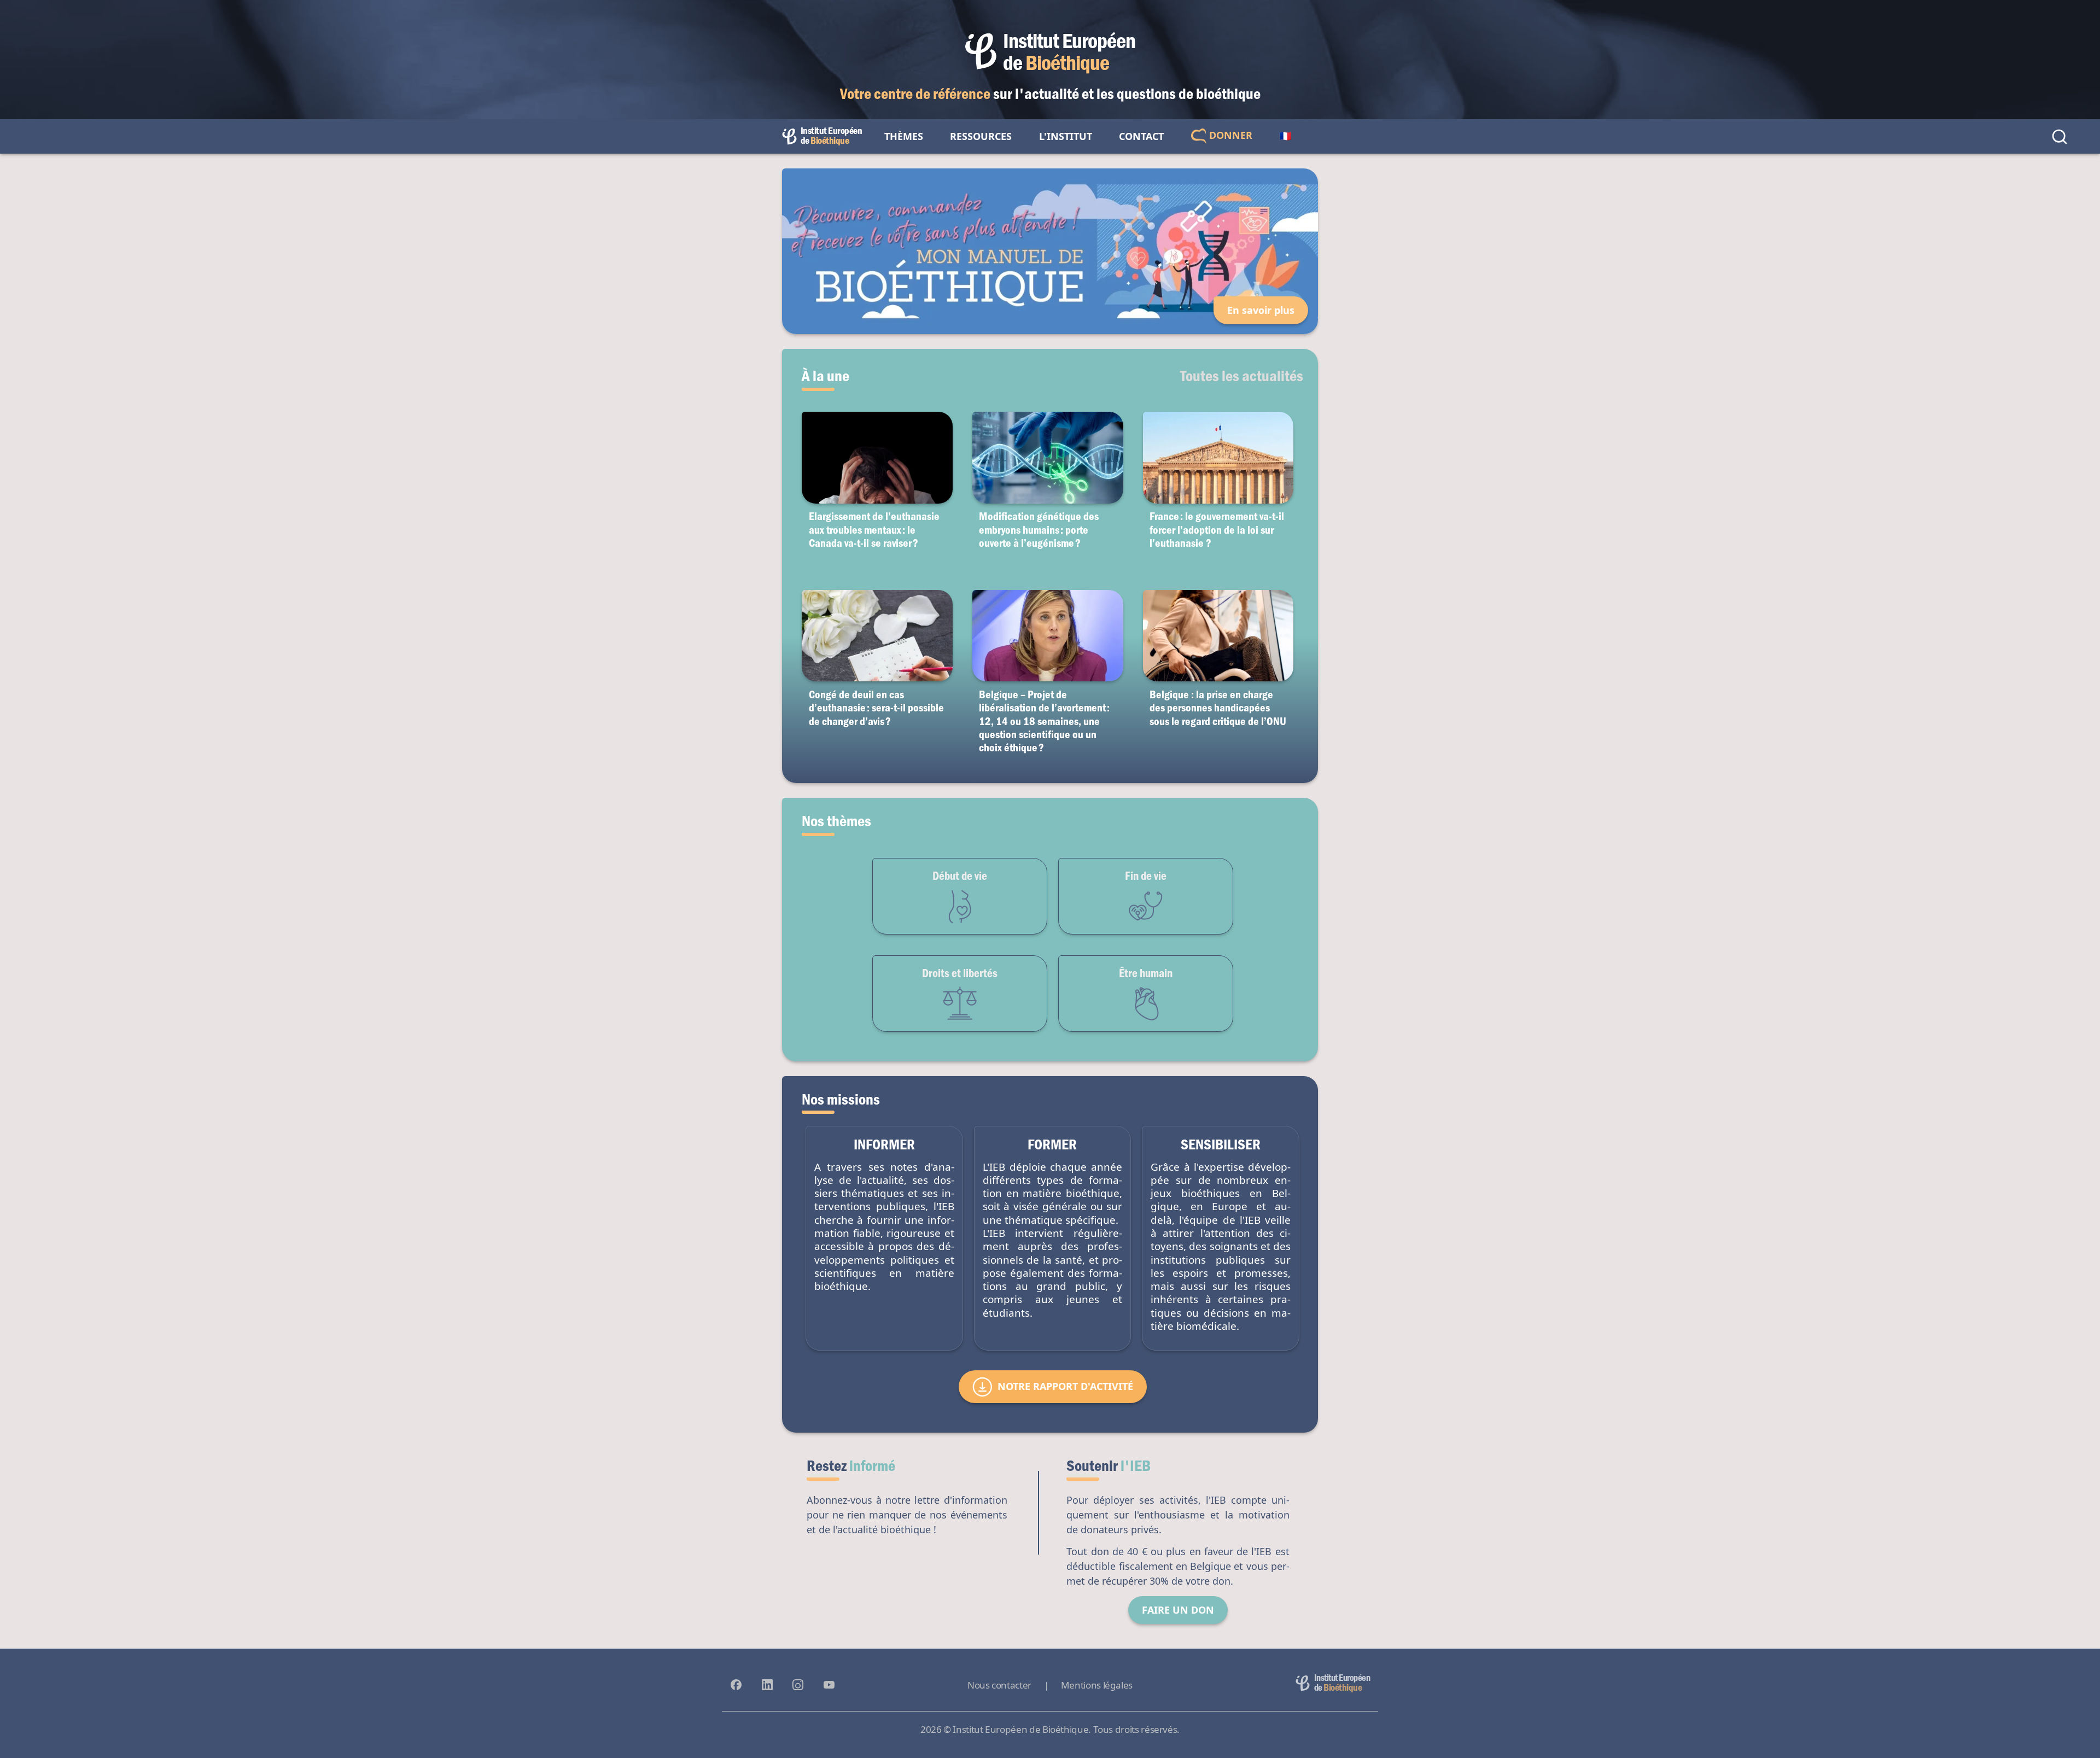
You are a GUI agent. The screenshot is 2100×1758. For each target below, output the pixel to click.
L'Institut (1066, 136)
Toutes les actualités (1242, 375)
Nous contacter (999, 1685)
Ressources (981, 136)
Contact (1141, 136)
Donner (1229, 135)
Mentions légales (1097, 1685)
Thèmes (904, 136)
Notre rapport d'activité (1065, 1386)
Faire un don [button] (1178, 1610)
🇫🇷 (1285, 136)
